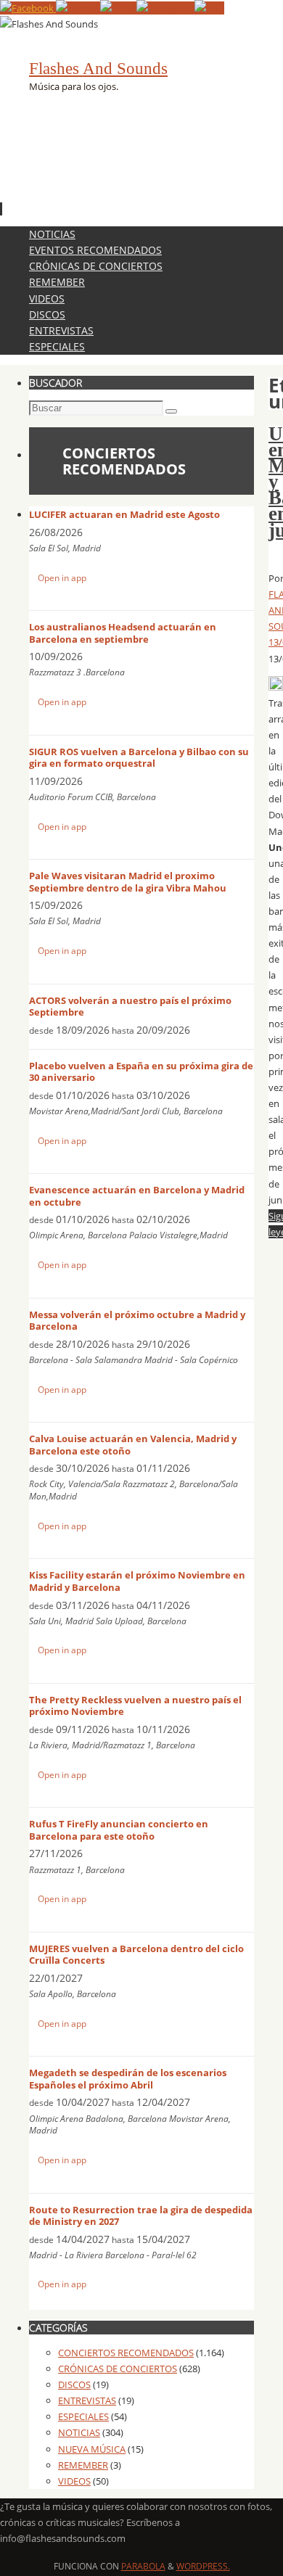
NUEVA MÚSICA (92, 2449)
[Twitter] (78, 8)
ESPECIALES (83, 2416)
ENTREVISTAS (87, 2400)
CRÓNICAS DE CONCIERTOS (118, 2369)
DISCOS (74, 2384)
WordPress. (203, 2566)
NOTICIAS (79, 2432)
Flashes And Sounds (98, 69)
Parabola (143, 2566)
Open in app (62, 578)
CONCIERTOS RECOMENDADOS (126, 2353)
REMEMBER (83, 2465)
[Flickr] (118, 8)
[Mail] (209, 8)
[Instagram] (165, 8)
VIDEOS (74, 2481)
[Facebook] (28, 8)
